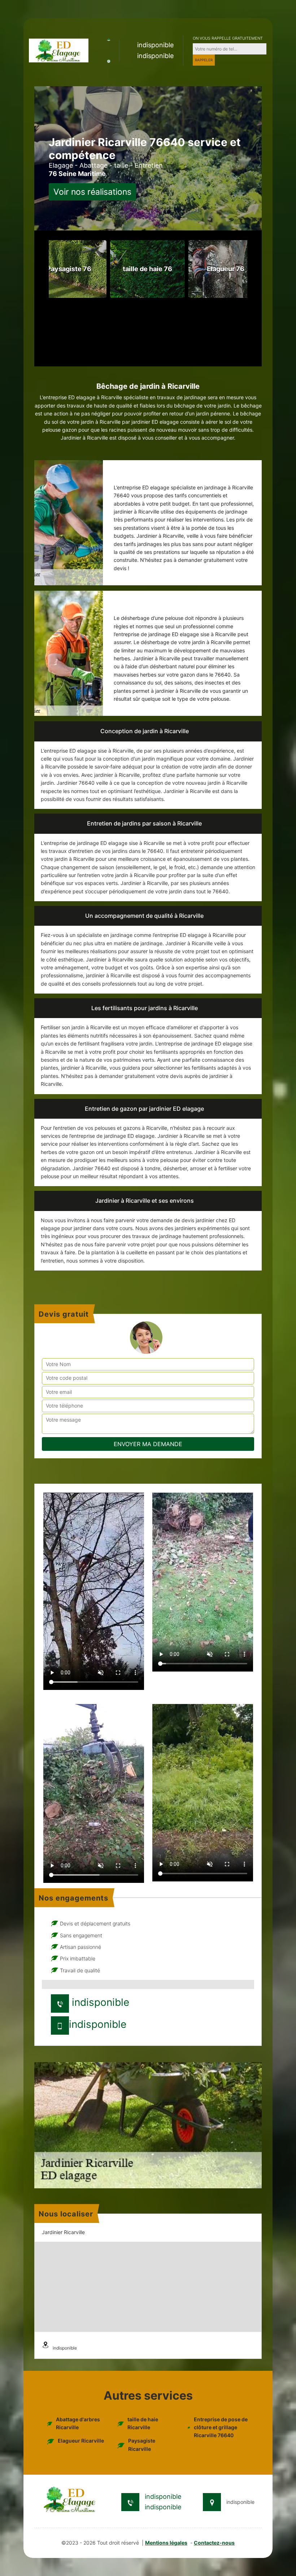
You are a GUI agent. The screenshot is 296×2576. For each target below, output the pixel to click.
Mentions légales (166, 2543)
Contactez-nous (214, 2543)
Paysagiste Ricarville (142, 2445)
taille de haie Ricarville (143, 2423)
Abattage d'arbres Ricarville (78, 2423)
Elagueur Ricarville (81, 2441)
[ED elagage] (59, 50)
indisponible (155, 45)
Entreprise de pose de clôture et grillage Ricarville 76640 (221, 2427)
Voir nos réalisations (92, 192)
